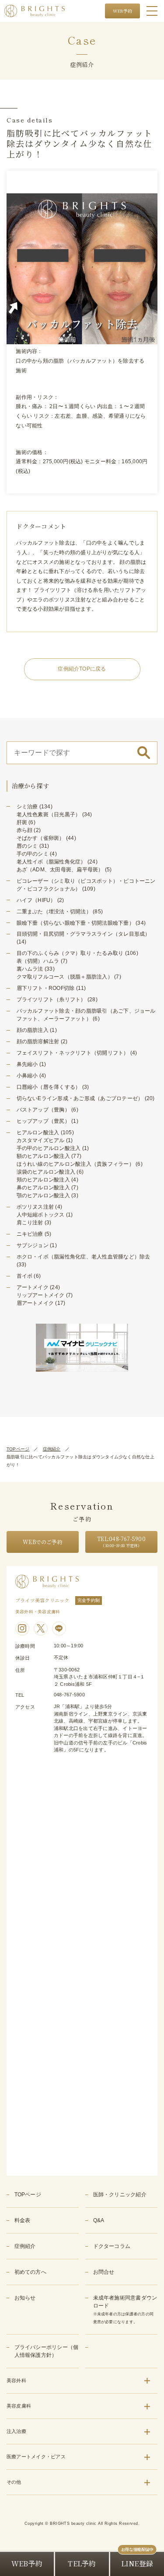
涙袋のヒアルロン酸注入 (46, 1172)
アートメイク (33, 1287)
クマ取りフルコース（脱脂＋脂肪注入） (65, 977)
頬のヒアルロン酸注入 (43, 1180)
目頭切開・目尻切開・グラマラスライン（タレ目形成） (84, 934)
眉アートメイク (35, 1303)
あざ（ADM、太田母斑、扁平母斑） (60, 870)
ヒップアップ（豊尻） (43, 1121)
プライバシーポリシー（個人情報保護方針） (47, 2351)
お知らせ (25, 2298)
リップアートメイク (41, 1295)
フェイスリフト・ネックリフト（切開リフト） (73, 1053)
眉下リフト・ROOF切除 (46, 988)
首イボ (25, 1276)
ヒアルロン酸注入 (38, 1132)
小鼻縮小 (27, 1076)
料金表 (23, 2220)
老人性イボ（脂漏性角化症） (51, 862)
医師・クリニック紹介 (120, 2195)
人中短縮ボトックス (41, 1215)
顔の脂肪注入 (33, 1030)
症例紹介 (52, 1449)
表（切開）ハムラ (38, 961)
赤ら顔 (25, 830)
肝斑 (22, 822)
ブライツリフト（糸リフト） (51, 1000)
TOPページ (18, 1449)
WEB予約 (122, 11)
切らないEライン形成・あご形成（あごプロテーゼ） (80, 1098)
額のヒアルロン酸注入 (43, 1156)
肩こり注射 (30, 1223)
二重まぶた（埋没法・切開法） (54, 912)
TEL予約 (82, 2564)
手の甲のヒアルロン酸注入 (49, 1148)
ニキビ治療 (30, 1234)
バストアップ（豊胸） (43, 1110)
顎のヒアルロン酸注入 (43, 1195)
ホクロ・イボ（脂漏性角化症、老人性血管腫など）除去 (84, 1257)
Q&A (99, 2220)
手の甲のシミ (33, 854)
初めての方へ (30, 2272)
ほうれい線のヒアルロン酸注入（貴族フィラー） (75, 1164)
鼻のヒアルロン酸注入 (43, 1188)
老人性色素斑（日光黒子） (49, 814)
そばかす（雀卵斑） (41, 838)
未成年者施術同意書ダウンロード (125, 2309)
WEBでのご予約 (43, 1542)
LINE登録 (137, 2564)
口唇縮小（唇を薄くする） (49, 1087)
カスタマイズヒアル (41, 1140)
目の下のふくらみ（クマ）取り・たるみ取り (70, 953)
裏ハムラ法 (30, 969)
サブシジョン (33, 1245)
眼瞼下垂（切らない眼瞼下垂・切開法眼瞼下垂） (75, 923)
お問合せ (104, 2272)
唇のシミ (27, 846)
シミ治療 (27, 807)
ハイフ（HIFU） (36, 900)
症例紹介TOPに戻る (82, 669)
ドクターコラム (112, 2246)
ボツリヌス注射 (35, 1207)
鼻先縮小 (27, 1064)
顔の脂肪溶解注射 (38, 1042)
